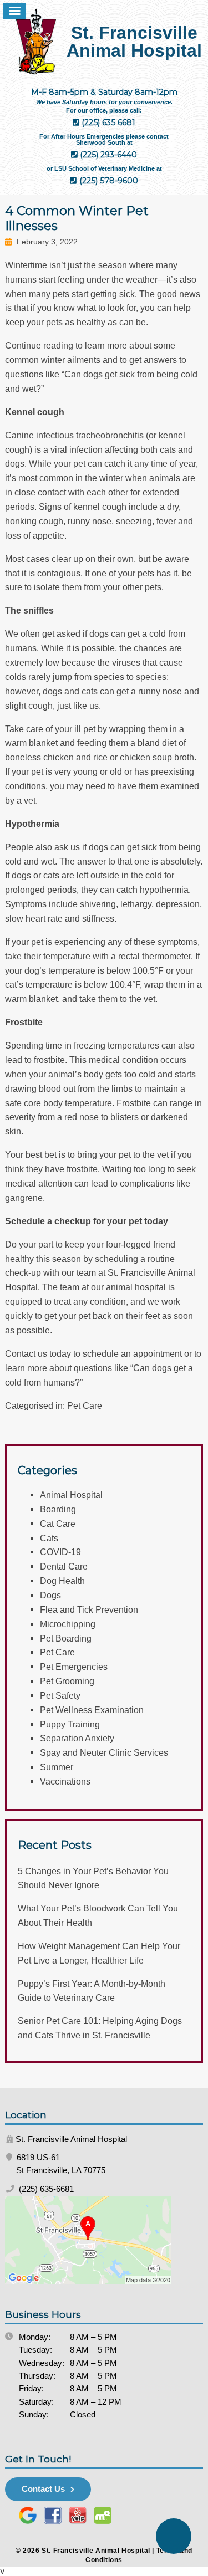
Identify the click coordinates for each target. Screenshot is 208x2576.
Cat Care (58, 1524)
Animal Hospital (71, 1495)
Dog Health (62, 1581)
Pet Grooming (67, 1681)
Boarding (58, 1509)
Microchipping (68, 1624)
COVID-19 (60, 1552)
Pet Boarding (66, 1638)
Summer (57, 1767)
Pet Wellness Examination (92, 1710)
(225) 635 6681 (107, 122)
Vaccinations (65, 1781)
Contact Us (43, 2489)
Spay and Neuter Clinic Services (104, 1752)
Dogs (50, 1595)
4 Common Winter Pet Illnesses (77, 218)
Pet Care (85, 1405)
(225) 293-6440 (107, 155)
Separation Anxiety (77, 1738)
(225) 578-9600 (108, 181)
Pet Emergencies (74, 1667)
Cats (49, 1538)
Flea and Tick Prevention (89, 1609)
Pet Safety (60, 1695)
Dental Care (64, 1566)
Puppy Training (70, 1724)
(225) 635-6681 (45, 2189)
